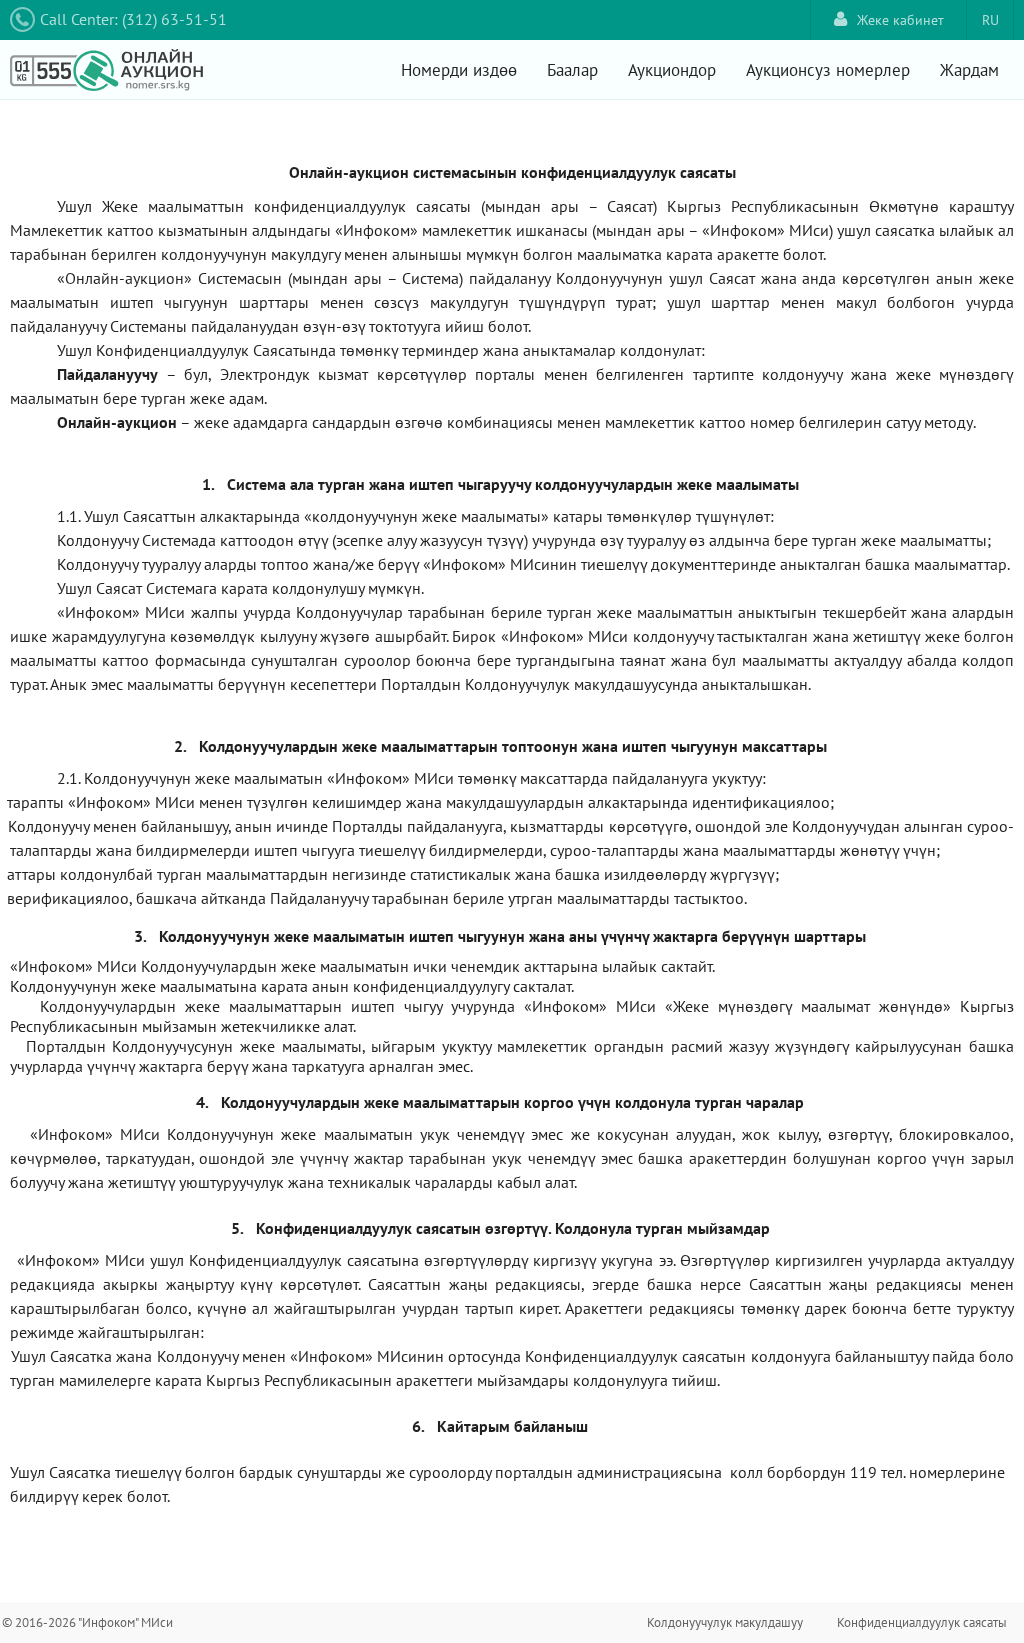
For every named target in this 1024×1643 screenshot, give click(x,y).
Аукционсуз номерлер (828, 70)
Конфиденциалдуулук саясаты (922, 1622)
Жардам (969, 70)
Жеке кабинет (900, 20)
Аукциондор (672, 70)
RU (990, 20)
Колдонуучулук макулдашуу (725, 1622)
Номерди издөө (459, 70)
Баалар (572, 70)
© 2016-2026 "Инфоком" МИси (87, 1622)
